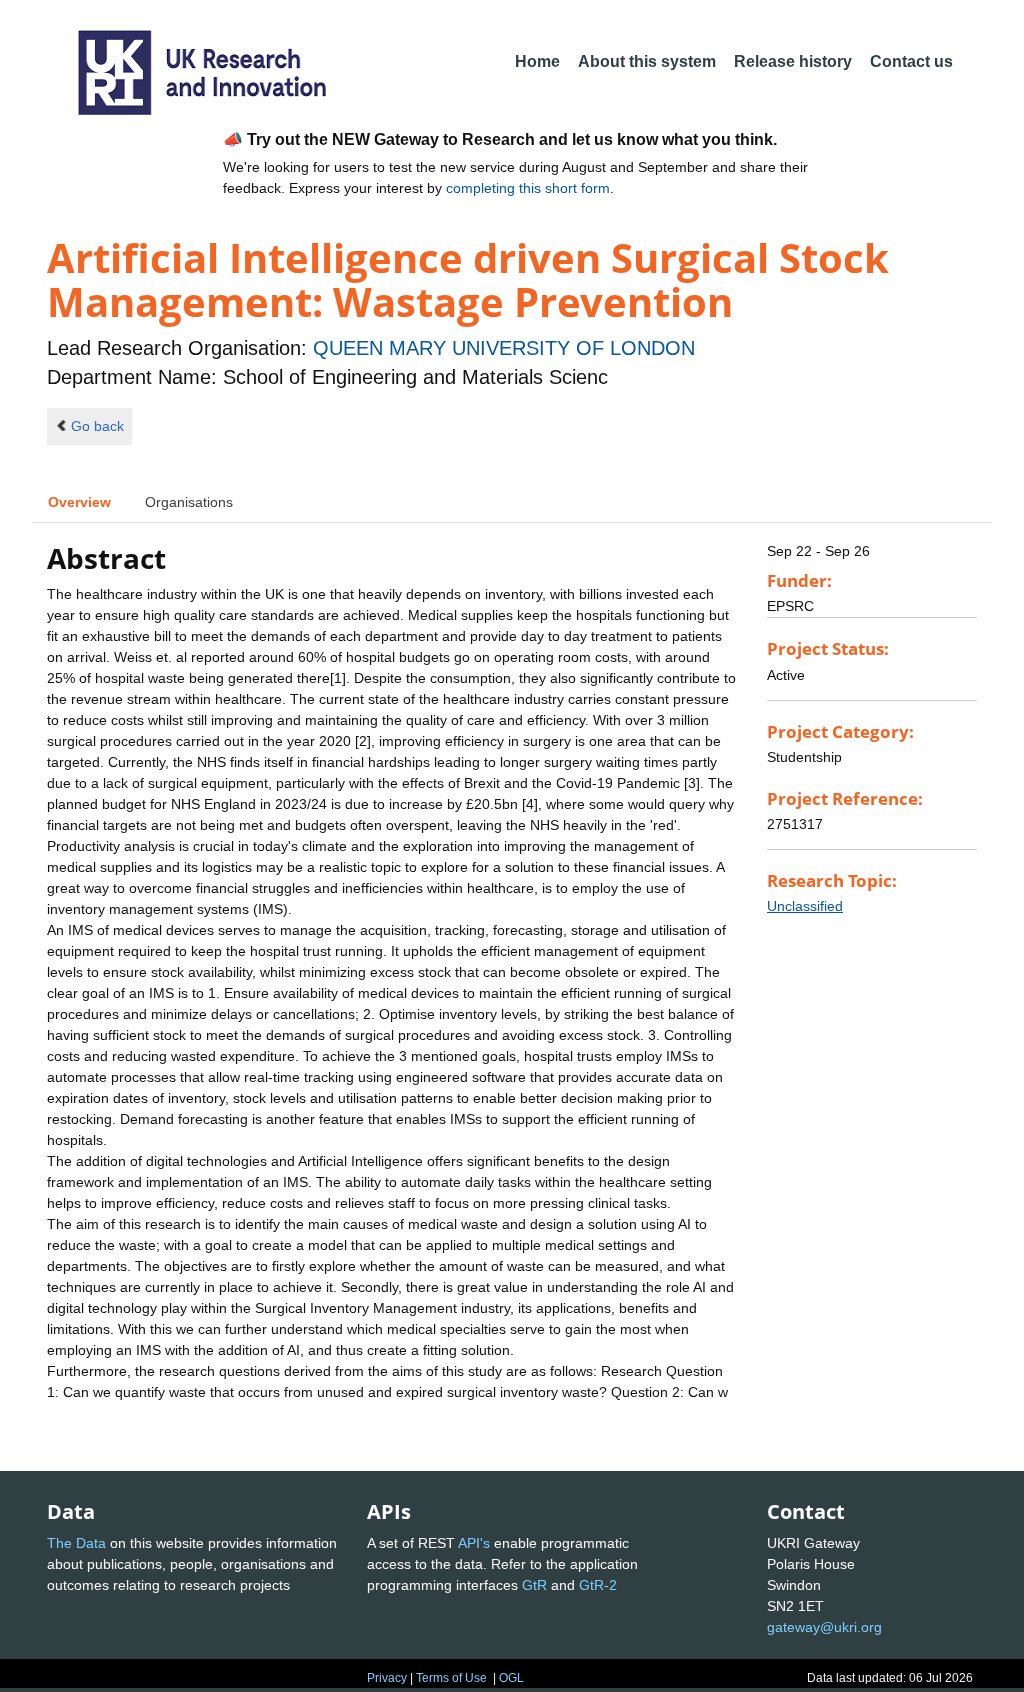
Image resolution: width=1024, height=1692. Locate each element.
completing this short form (528, 188)
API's (474, 1543)
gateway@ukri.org (824, 1627)
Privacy (387, 1678)
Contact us (911, 61)
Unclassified (805, 906)
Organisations (189, 502)
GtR (534, 1585)
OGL (511, 1678)
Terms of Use (451, 1678)
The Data (76, 1543)
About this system (647, 61)
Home (537, 61)
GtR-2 (598, 1585)
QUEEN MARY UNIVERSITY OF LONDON (504, 348)
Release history (793, 61)
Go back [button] (97, 426)
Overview (79, 502)
